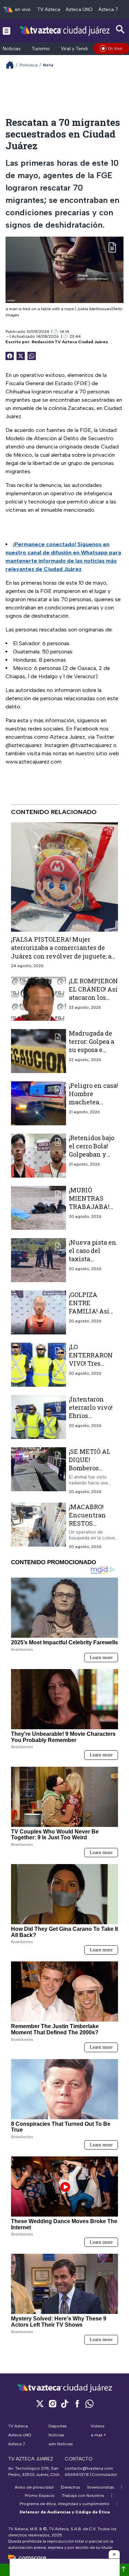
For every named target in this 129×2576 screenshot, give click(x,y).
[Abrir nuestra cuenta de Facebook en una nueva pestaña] (77, 2404)
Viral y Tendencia (80, 49)
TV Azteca (49, 9)
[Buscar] (120, 29)
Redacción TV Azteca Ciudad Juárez (70, 342)
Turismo (41, 49)
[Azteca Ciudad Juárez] (64, 30)
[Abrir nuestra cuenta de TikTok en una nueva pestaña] (65, 2404)
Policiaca (29, 65)
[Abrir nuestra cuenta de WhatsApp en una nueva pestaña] (89, 2404)
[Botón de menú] (7, 31)
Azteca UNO (79, 9)
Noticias (12, 49)
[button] (114, 2554)
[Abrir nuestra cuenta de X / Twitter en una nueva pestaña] (40, 2404)
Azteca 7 (108, 9)
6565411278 (77, 2475)
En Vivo (115, 48)
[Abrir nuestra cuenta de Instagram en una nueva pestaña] (52, 2404)
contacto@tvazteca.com (89, 2468)
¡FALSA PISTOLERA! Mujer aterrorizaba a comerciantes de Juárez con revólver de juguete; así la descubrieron (64, 952)
